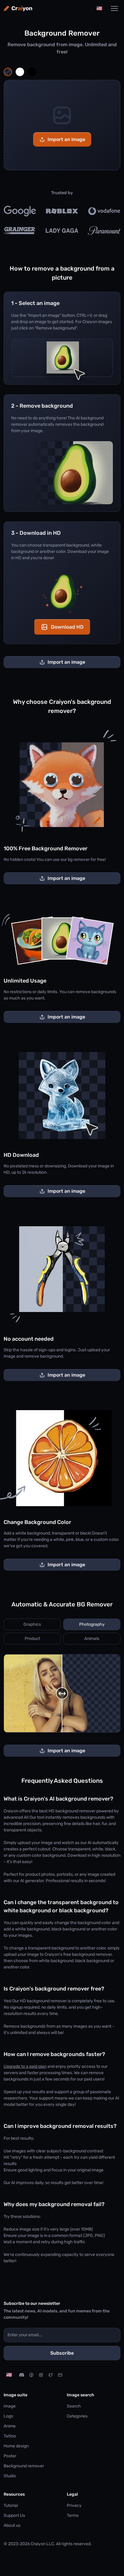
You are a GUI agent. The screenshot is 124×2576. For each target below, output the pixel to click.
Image (10, 2406)
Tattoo (10, 2436)
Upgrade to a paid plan (25, 2066)
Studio (10, 2476)
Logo (8, 2416)
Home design (16, 2446)
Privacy (74, 2505)
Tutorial (11, 2505)
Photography (92, 1624)
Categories (77, 2416)
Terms (73, 2515)
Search (74, 2406)
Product (32, 1639)
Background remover (24, 2466)
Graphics (32, 1624)
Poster (10, 2456)
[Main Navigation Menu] (114, 8)
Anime (10, 2426)
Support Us (14, 2515)
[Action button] (8, 72)
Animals (92, 1639)
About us (12, 2525)
